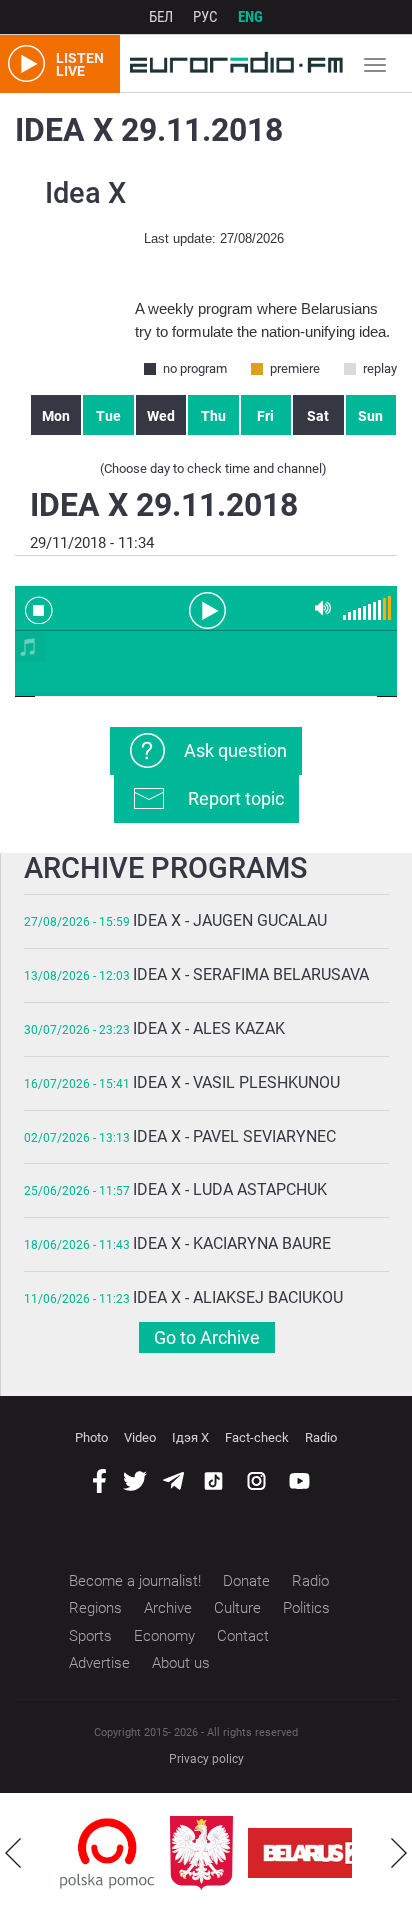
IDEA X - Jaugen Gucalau (230, 920)
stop (39, 610)
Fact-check (257, 1437)
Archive (168, 1608)
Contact (243, 1636)
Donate (246, 1581)
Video (140, 1437)
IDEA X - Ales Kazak (209, 1028)
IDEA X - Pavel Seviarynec (234, 1136)
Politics (306, 1608)
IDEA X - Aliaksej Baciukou (238, 1297)
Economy (164, 1636)
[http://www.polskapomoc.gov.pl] (107, 1853)
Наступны (399, 1853)
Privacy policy (206, 1759)
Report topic (236, 798)
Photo (91, 1437)
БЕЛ (161, 17)
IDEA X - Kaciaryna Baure (232, 1243)
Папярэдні (13, 1853)
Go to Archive (207, 1337)
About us (181, 1663)
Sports (90, 1636)
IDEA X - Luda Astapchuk (230, 1189)
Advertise (99, 1663)
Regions (95, 1608)
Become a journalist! (135, 1581)
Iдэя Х (190, 1437)
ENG (250, 17)
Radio (321, 1437)
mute (323, 608)
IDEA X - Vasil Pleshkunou (236, 1082)
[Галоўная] (231, 64)
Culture (237, 1608)
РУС (205, 17)
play (206, 609)
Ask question (235, 750)
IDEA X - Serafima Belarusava (251, 974)
